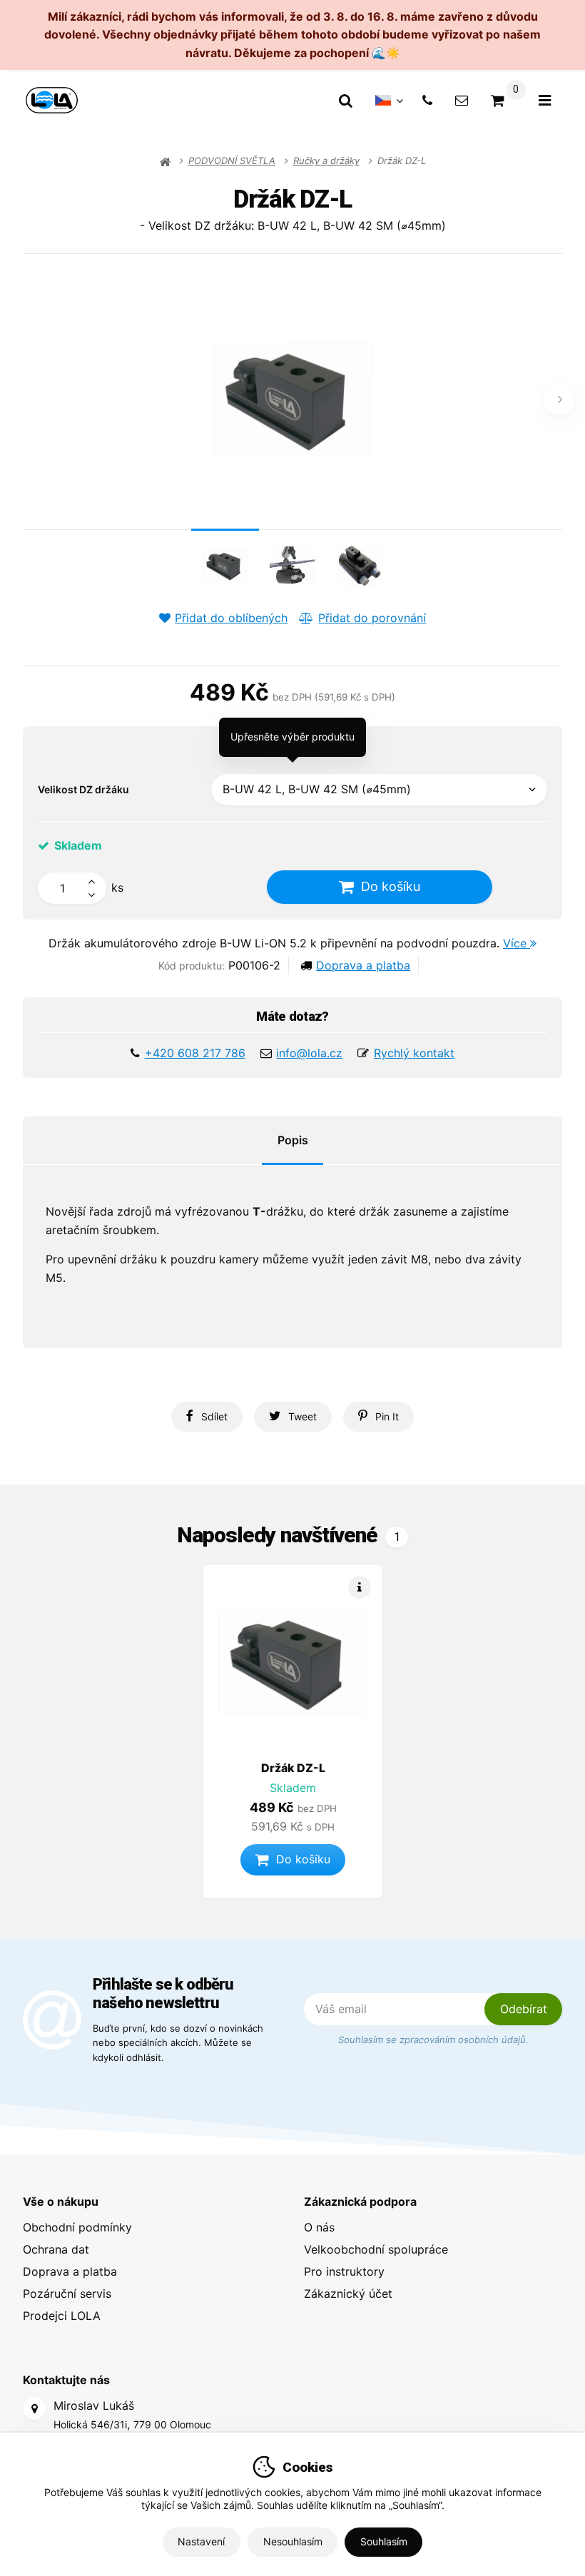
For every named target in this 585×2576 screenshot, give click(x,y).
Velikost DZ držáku (83, 789)
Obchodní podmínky (77, 2227)
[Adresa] (34, 2408)
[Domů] (52, 100)
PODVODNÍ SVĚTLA (232, 161)
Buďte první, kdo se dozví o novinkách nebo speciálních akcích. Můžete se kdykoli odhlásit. (178, 2042)
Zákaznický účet (348, 2294)
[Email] (462, 100)
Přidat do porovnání (372, 618)
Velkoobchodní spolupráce (376, 2249)
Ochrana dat (56, 2249)
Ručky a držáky (326, 161)
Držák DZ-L (293, 1768)
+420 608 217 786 (195, 1053)
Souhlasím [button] (384, 2541)
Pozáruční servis (67, 2294)
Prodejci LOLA (62, 2316)
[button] (207, 1417)
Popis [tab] (293, 1140)
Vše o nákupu (61, 2201)
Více (517, 943)
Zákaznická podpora (360, 2201)
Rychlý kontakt (414, 1053)
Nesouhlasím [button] (293, 2541)
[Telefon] (427, 100)
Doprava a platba (363, 965)
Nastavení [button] (201, 2541)
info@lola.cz (309, 1053)
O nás (319, 2227)
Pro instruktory (344, 2271)
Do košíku (391, 886)
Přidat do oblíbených (231, 618)
